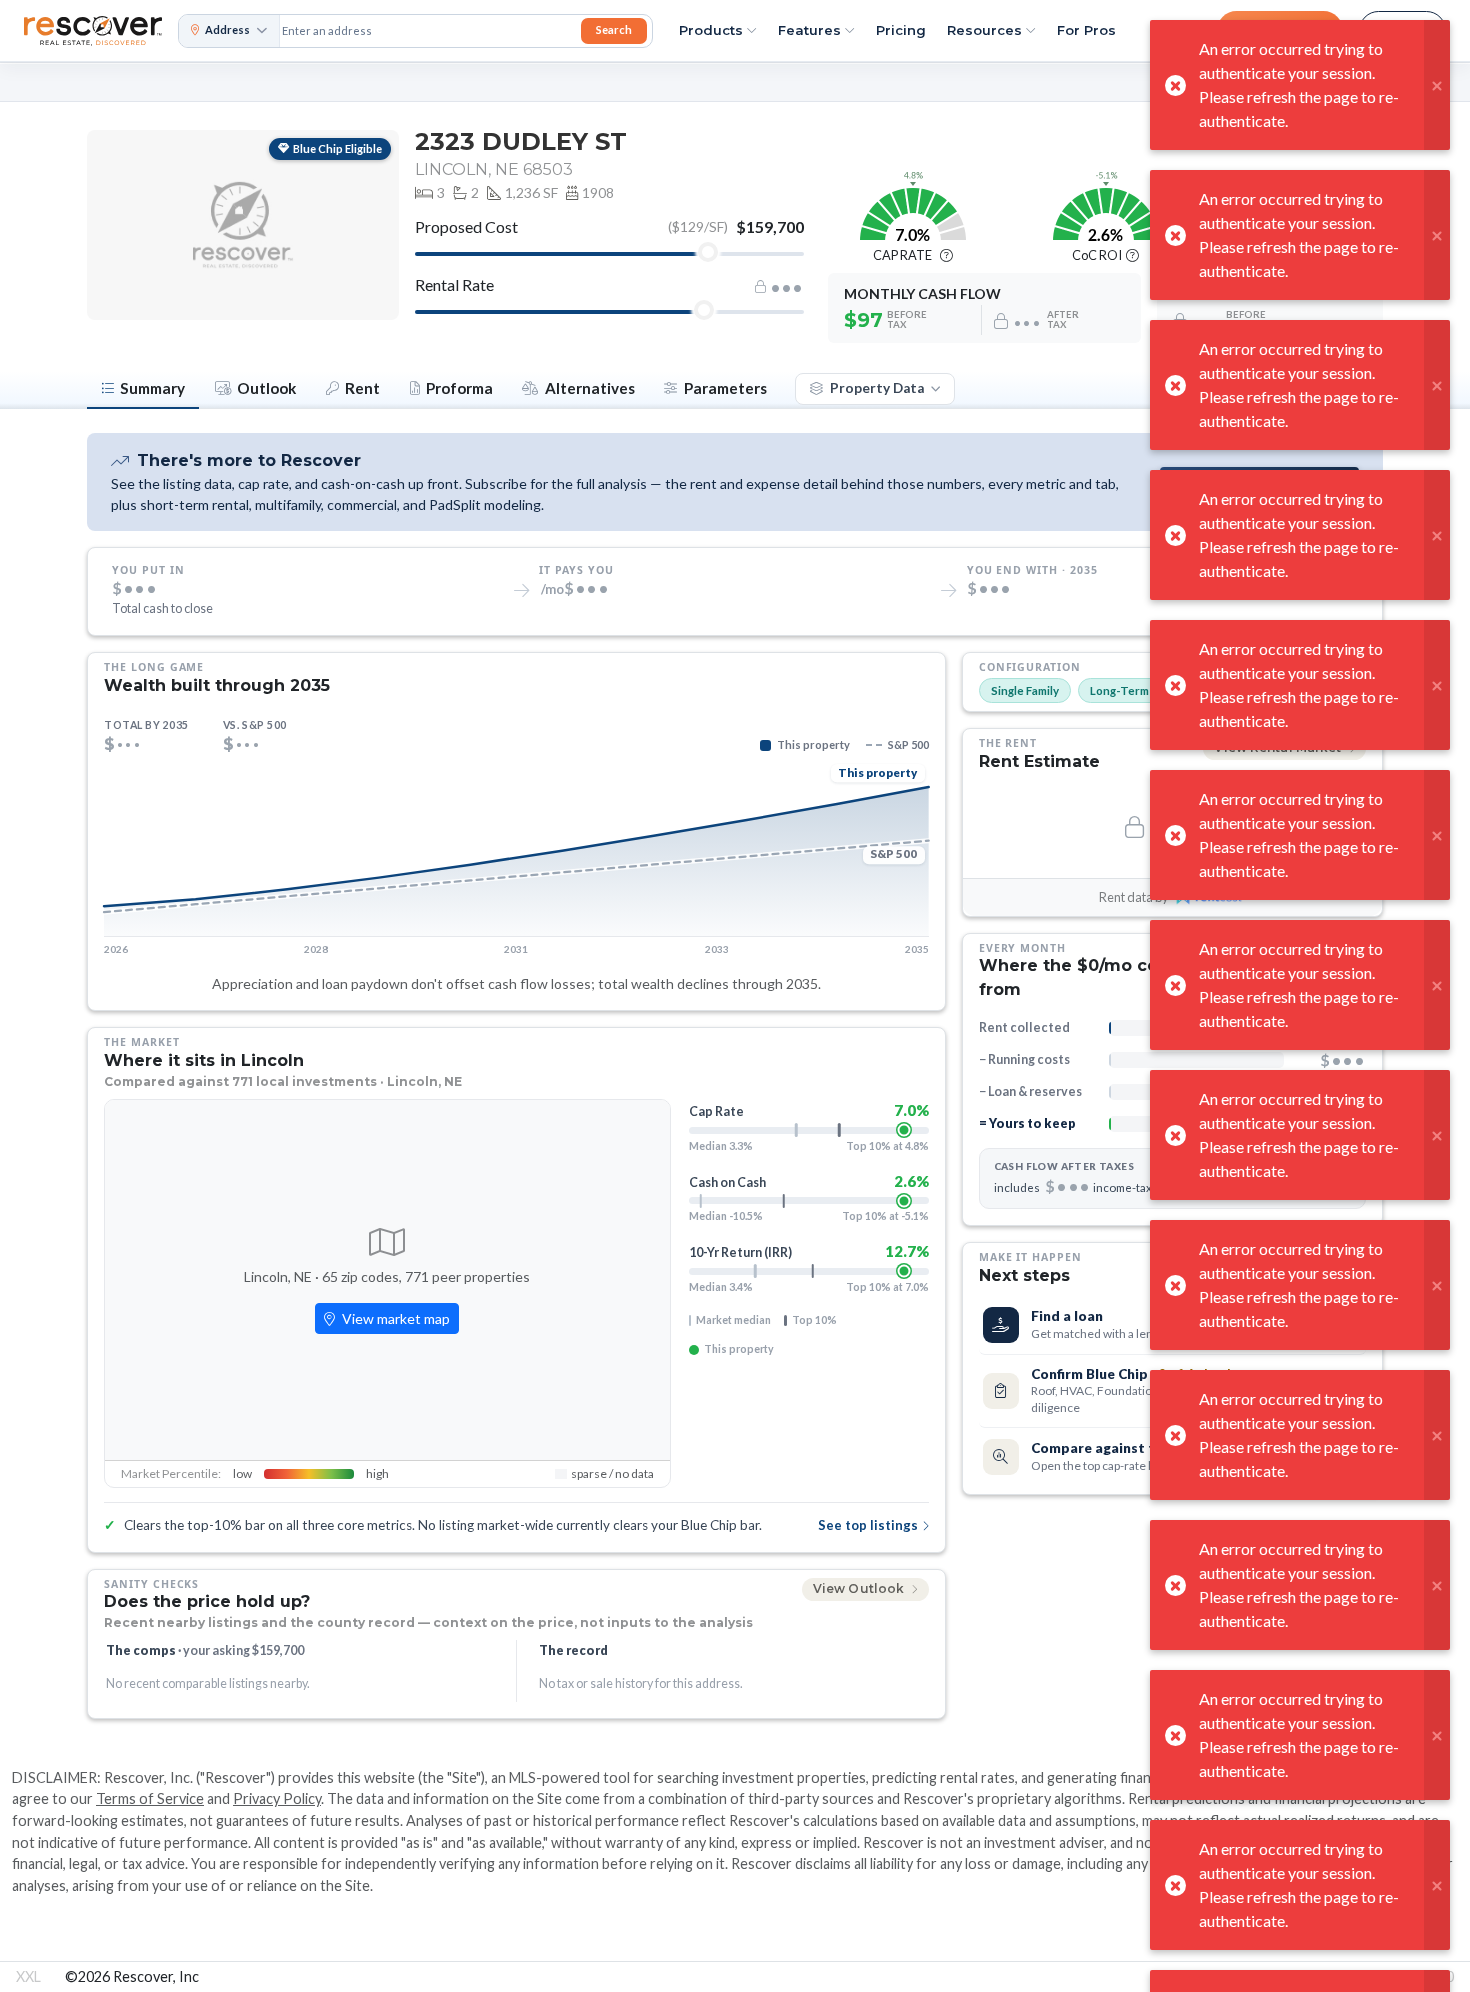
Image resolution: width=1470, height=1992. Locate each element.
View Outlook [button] (860, 1588)
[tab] (143, 390)
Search (614, 29)
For (1086, 30)
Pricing (901, 30)
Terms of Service (150, 1798)
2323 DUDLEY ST (521, 141)
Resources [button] (984, 30)
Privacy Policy (277, 1798)
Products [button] (711, 30)
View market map (394, 1318)
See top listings (868, 1525)
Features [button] (809, 30)
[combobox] (428, 31)
